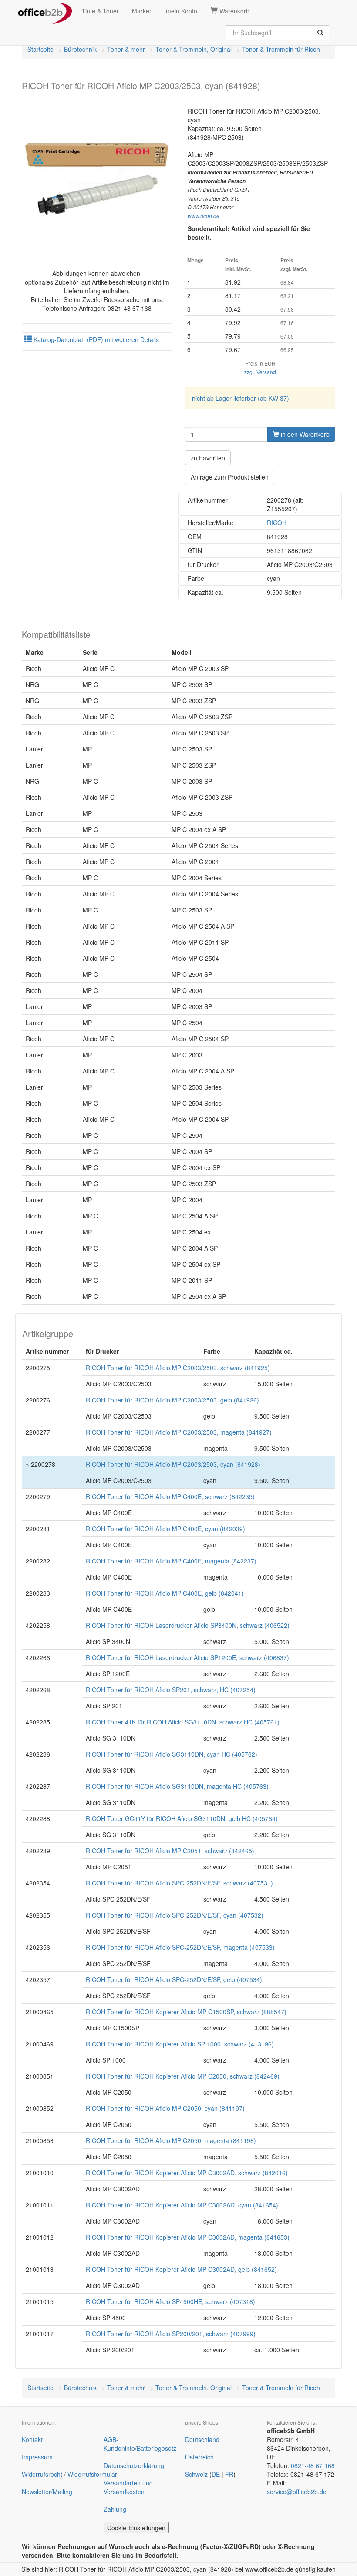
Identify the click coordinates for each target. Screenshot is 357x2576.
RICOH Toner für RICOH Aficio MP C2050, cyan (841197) (165, 2108)
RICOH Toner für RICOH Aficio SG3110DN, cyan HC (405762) (172, 1754)
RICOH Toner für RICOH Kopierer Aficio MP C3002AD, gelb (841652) (181, 2269)
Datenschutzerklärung (134, 2465)
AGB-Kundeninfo (119, 2444)
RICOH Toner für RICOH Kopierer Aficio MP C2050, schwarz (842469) (183, 2076)
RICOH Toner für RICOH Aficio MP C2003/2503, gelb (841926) (172, 1400)
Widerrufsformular (92, 2474)
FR (229, 2474)
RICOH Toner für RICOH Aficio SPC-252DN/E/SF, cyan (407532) (175, 1915)
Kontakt (32, 2439)
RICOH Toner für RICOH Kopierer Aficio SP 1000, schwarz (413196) (180, 2044)
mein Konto (182, 11)
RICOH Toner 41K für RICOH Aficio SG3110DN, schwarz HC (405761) (183, 1722)
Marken (142, 11)
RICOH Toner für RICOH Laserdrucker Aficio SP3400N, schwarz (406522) (188, 1625)
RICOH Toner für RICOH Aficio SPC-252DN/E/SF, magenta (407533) (180, 1947)
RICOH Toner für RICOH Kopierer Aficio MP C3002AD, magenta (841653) (188, 2237)
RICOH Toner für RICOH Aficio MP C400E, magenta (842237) (171, 1561)
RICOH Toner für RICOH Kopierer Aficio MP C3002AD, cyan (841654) (182, 2205)
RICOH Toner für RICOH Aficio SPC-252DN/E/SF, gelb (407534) (174, 1979)
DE (216, 2474)
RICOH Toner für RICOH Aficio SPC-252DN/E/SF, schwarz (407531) (179, 1883)
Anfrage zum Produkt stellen (230, 477)
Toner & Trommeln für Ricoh (281, 49)
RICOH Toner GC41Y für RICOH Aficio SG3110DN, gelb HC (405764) (182, 1818)
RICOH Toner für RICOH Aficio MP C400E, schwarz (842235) (170, 1496)
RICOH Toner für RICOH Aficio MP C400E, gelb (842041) (165, 1593)
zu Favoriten (208, 458)
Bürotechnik (80, 49)
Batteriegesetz (157, 2448)
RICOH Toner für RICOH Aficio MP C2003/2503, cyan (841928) (173, 1464)
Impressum (37, 2457)
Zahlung (115, 2509)
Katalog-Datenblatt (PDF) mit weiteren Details (95, 339)
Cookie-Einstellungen (136, 2528)
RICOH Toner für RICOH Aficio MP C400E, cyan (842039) (165, 1529)
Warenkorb (234, 11)
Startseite (40, 49)
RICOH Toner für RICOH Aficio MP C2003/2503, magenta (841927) (179, 1432)
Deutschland (202, 2439)
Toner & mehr (126, 49)
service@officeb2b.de (297, 2492)
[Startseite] (45, 11)
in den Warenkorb (304, 434)
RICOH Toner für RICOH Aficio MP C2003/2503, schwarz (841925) (178, 1368)
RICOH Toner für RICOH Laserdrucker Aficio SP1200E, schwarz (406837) (187, 1657)
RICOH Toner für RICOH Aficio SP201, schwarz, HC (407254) (171, 1690)
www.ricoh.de (204, 216)
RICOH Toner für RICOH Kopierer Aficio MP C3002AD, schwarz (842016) (187, 2173)
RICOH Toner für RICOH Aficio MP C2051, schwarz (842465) (170, 1851)
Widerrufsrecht (42, 2474)
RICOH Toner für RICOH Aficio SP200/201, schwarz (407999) (171, 2334)
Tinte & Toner (100, 11)
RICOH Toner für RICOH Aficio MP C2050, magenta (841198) (171, 2140)
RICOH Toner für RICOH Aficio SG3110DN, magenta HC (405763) (177, 1786)
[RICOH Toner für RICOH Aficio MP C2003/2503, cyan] (97, 179)
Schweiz (196, 2474)
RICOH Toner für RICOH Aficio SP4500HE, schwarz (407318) (170, 2301)
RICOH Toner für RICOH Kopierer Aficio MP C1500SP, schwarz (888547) (186, 2012)
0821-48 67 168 (313, 2465)
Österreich (199, 2457)
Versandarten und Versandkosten (128, 2487)
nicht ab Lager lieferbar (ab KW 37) (241, 398)
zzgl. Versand (260, 372)
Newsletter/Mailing (47, 2492)
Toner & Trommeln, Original (194, 49)
